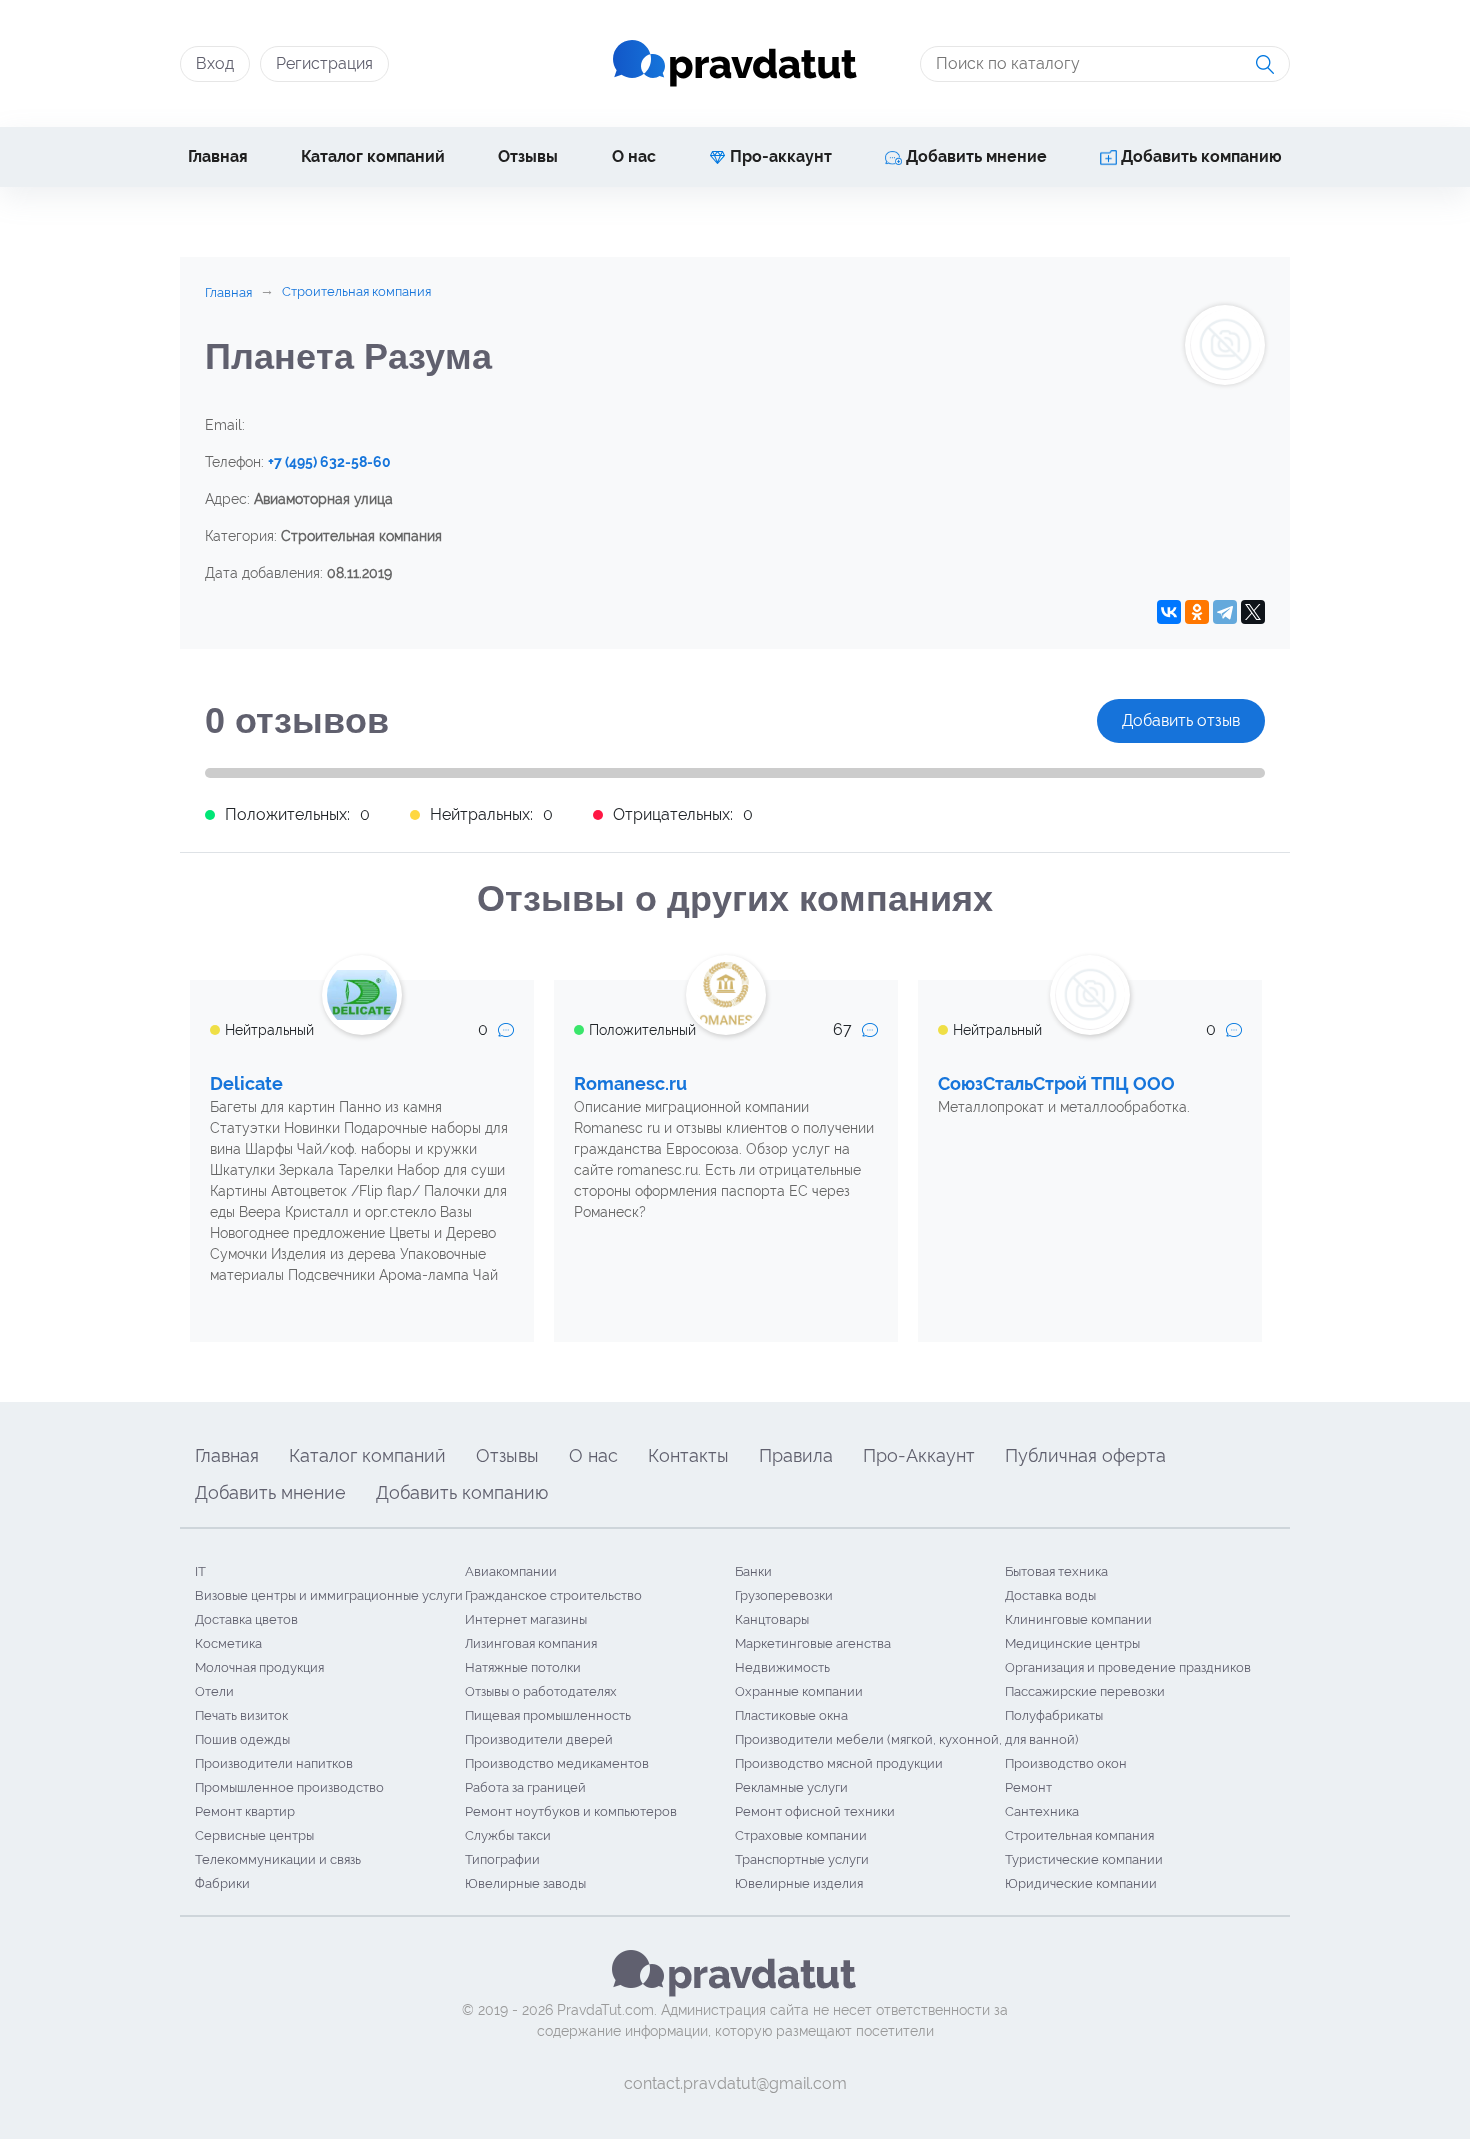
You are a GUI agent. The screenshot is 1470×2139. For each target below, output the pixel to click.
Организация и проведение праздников (1128, 1667)
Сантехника (1042, 1811)
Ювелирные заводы (525, 1883)
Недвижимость (782, 1667)
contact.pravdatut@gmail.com (735, 2083)
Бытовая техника (1056, 1571)
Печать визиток (241, 1715)
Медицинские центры (1072, 1643)
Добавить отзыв (1181, 720)
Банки (753, 1571)
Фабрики (222, 1883)
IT (200, 1571)
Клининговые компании (1078, 1619)
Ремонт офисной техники (815, 1811)
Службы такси (508, 1835)
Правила (796, 1455)
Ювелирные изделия (799, 1883)
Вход (215, 63)
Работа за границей (525, 1787)
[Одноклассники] (1197, 612)
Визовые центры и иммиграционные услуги (329, 1595)
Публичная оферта (1085, 1455)
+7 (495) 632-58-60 (329, 462)
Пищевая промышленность (548, 1715)
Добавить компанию (1199, 156)
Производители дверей (539, 1739)
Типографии (502, 1859)
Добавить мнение (974, 156)
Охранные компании (799, 1691)
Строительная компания (1079, 1835)
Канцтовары (772, 1619)
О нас (634, 156)
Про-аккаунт (779, 156)
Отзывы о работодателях (541, 1691)
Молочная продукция (259, 1667)
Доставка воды (1050, 1595)
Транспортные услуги (802, 1859)
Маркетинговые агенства (813, 1643)
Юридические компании (1081, 1883)
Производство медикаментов (557, 1763)
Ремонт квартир (245, 1811)
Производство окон (1066, 1763)
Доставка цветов (246, 1619)
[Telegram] (1225, 612)
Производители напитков (274, 1763)
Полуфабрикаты (1054, 1715)
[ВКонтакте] (1169, 612)
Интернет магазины (526, 1619)
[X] (1253, 612)
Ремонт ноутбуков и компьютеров (571, 1811)
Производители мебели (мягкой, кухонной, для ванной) (906, 1739)
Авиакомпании (511, 1571)
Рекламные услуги (791, 1787)
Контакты (688, 1455)
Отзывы (528, 156)
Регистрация (324, 63)
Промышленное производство (289, 1787)
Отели (214, 1691)
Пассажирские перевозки (1085, 1691)
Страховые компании (801, 1835)
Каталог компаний (373, 156)
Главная (218, 156)
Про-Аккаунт (919, 1455)
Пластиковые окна (791, 1715)
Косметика (228, 1643)
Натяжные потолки (523, 1667)
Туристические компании (1084, 1859)
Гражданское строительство (553, 1595)
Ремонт (1028, 1787)
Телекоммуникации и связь (278, 1859)
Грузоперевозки (784, 1595)
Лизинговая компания (531, 1643)
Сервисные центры (254, 1835)
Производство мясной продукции (839, 1763)
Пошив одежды (242, 1739)
